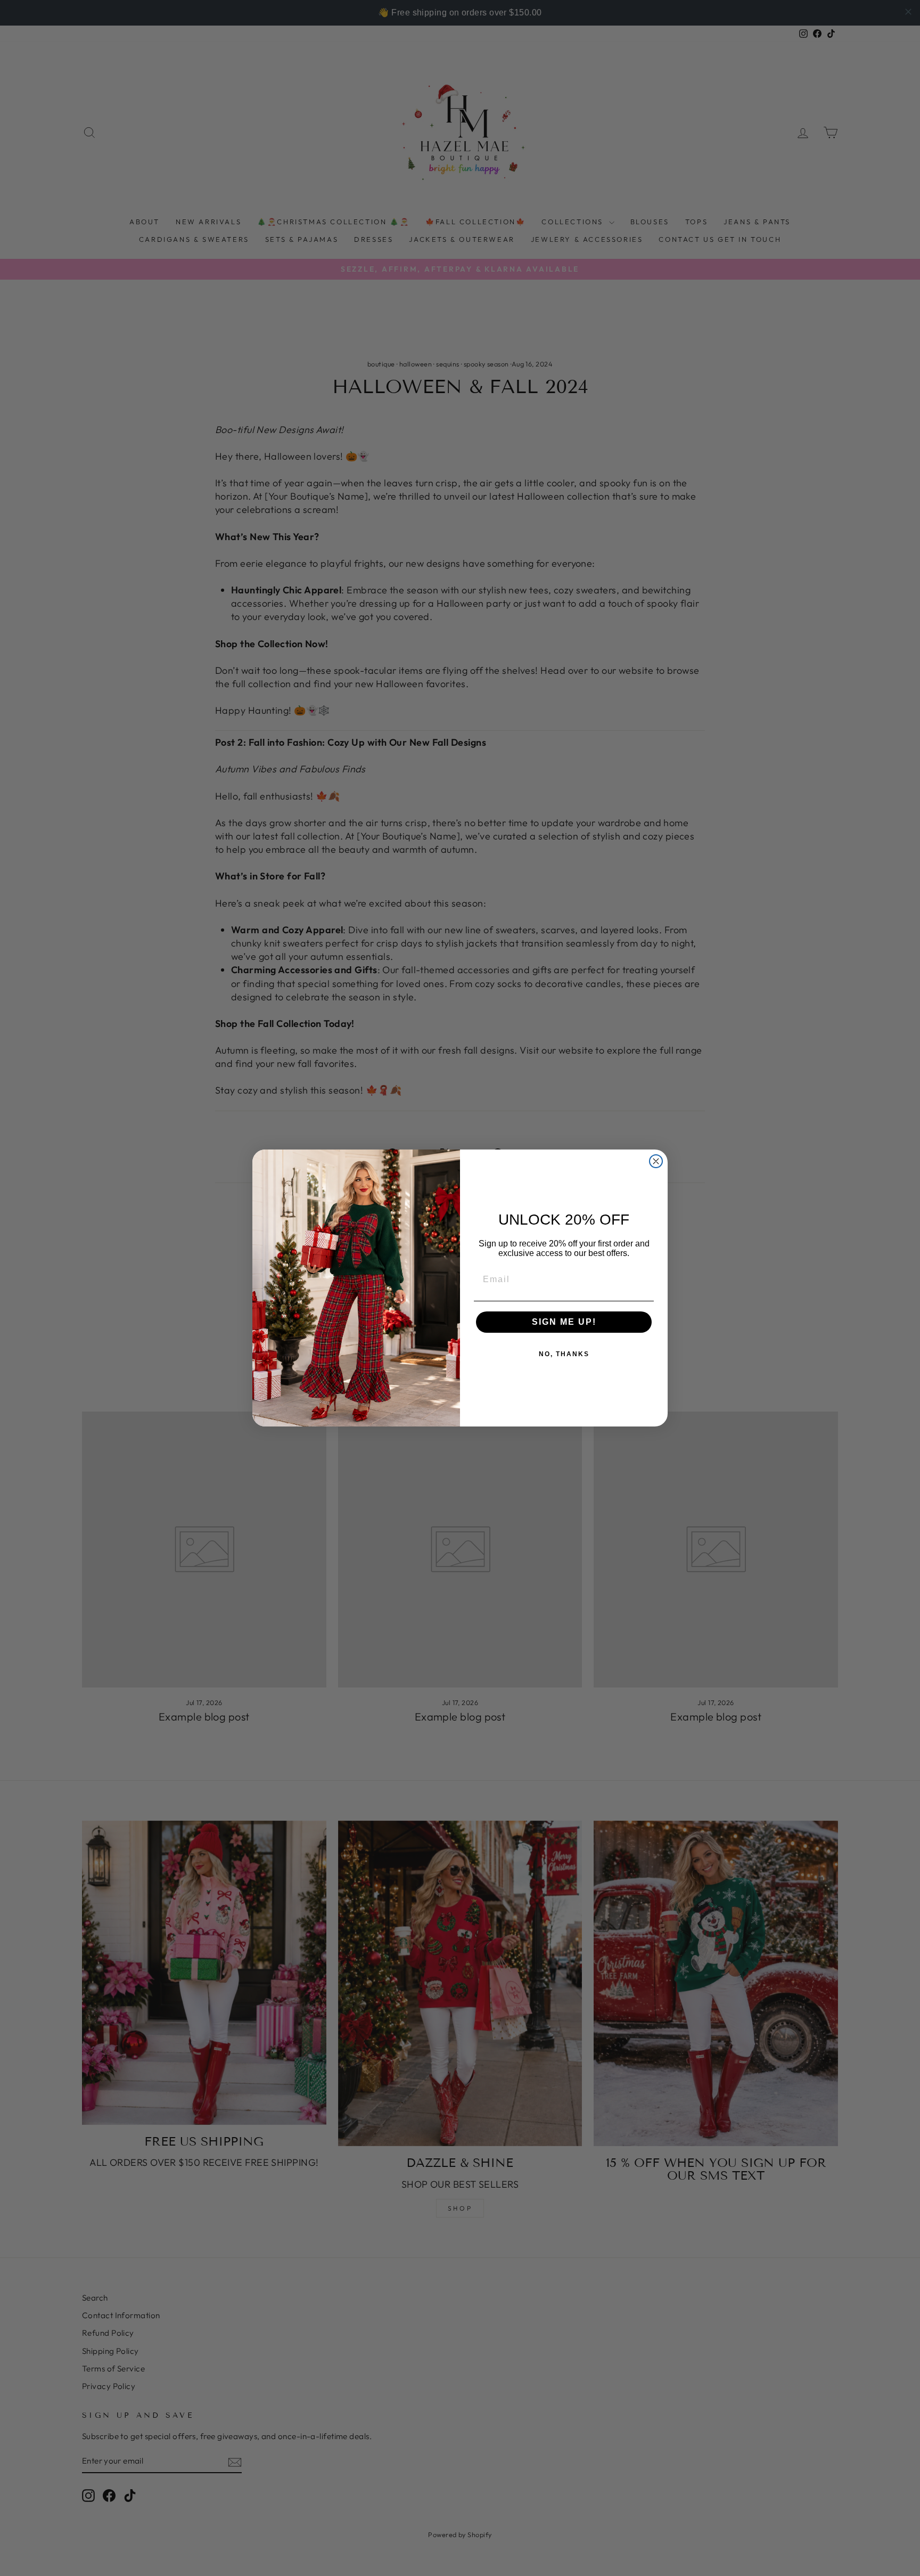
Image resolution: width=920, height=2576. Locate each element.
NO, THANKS (564, 1354)
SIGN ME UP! (564, 1322)
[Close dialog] (656, 1161)
